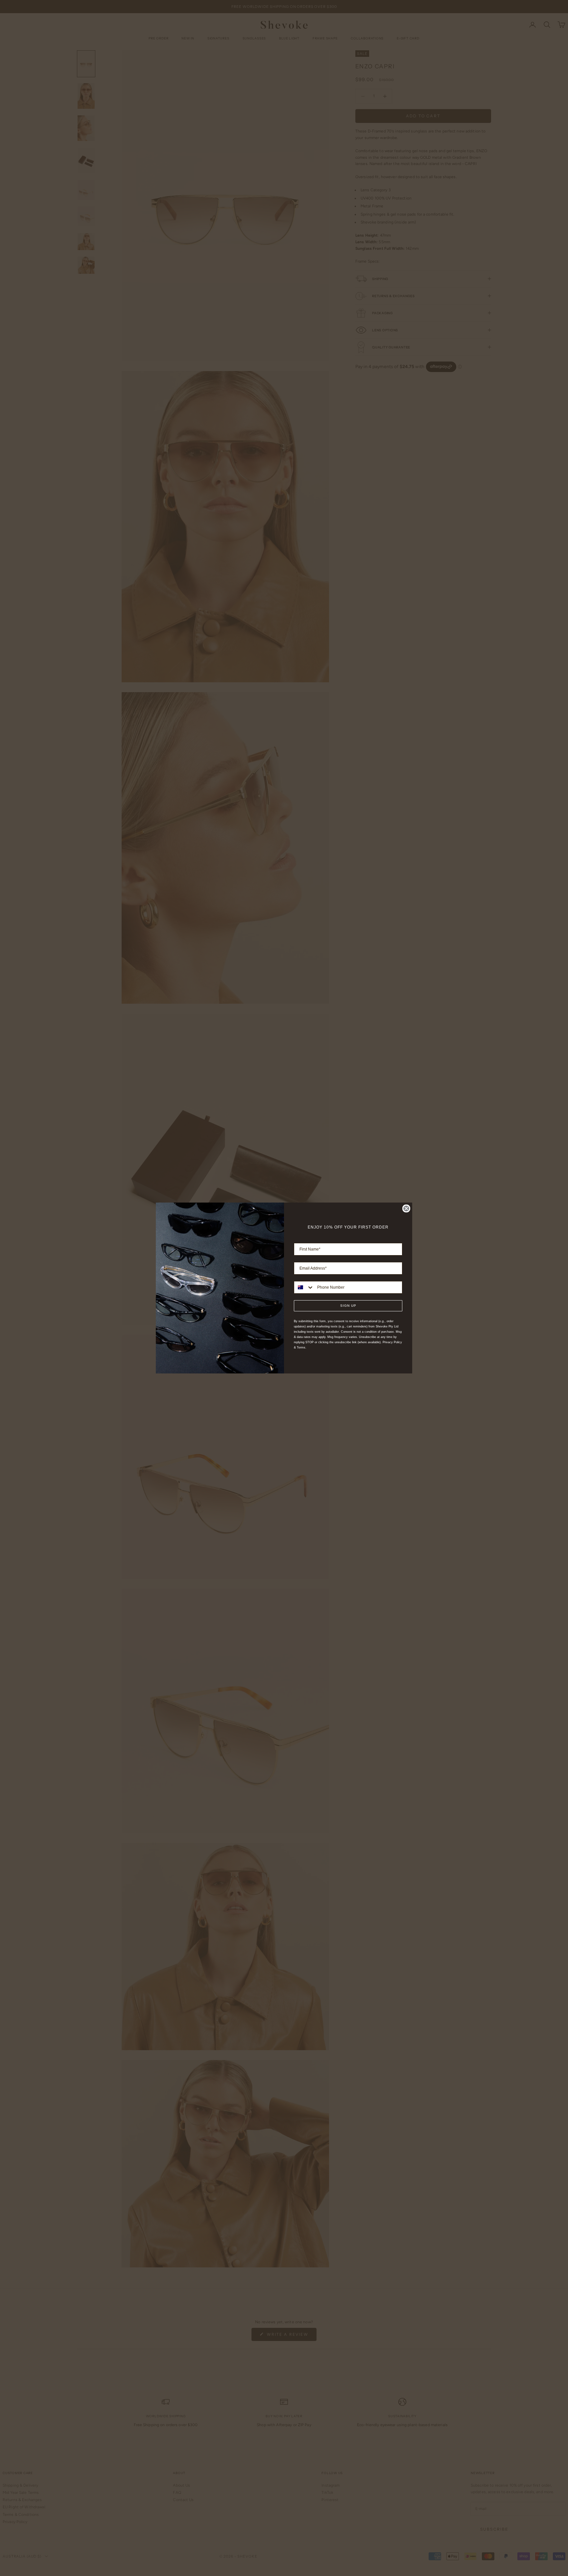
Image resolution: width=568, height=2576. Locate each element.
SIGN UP (348, 1306)
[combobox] (304, 1287)
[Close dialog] (406, 1208)
